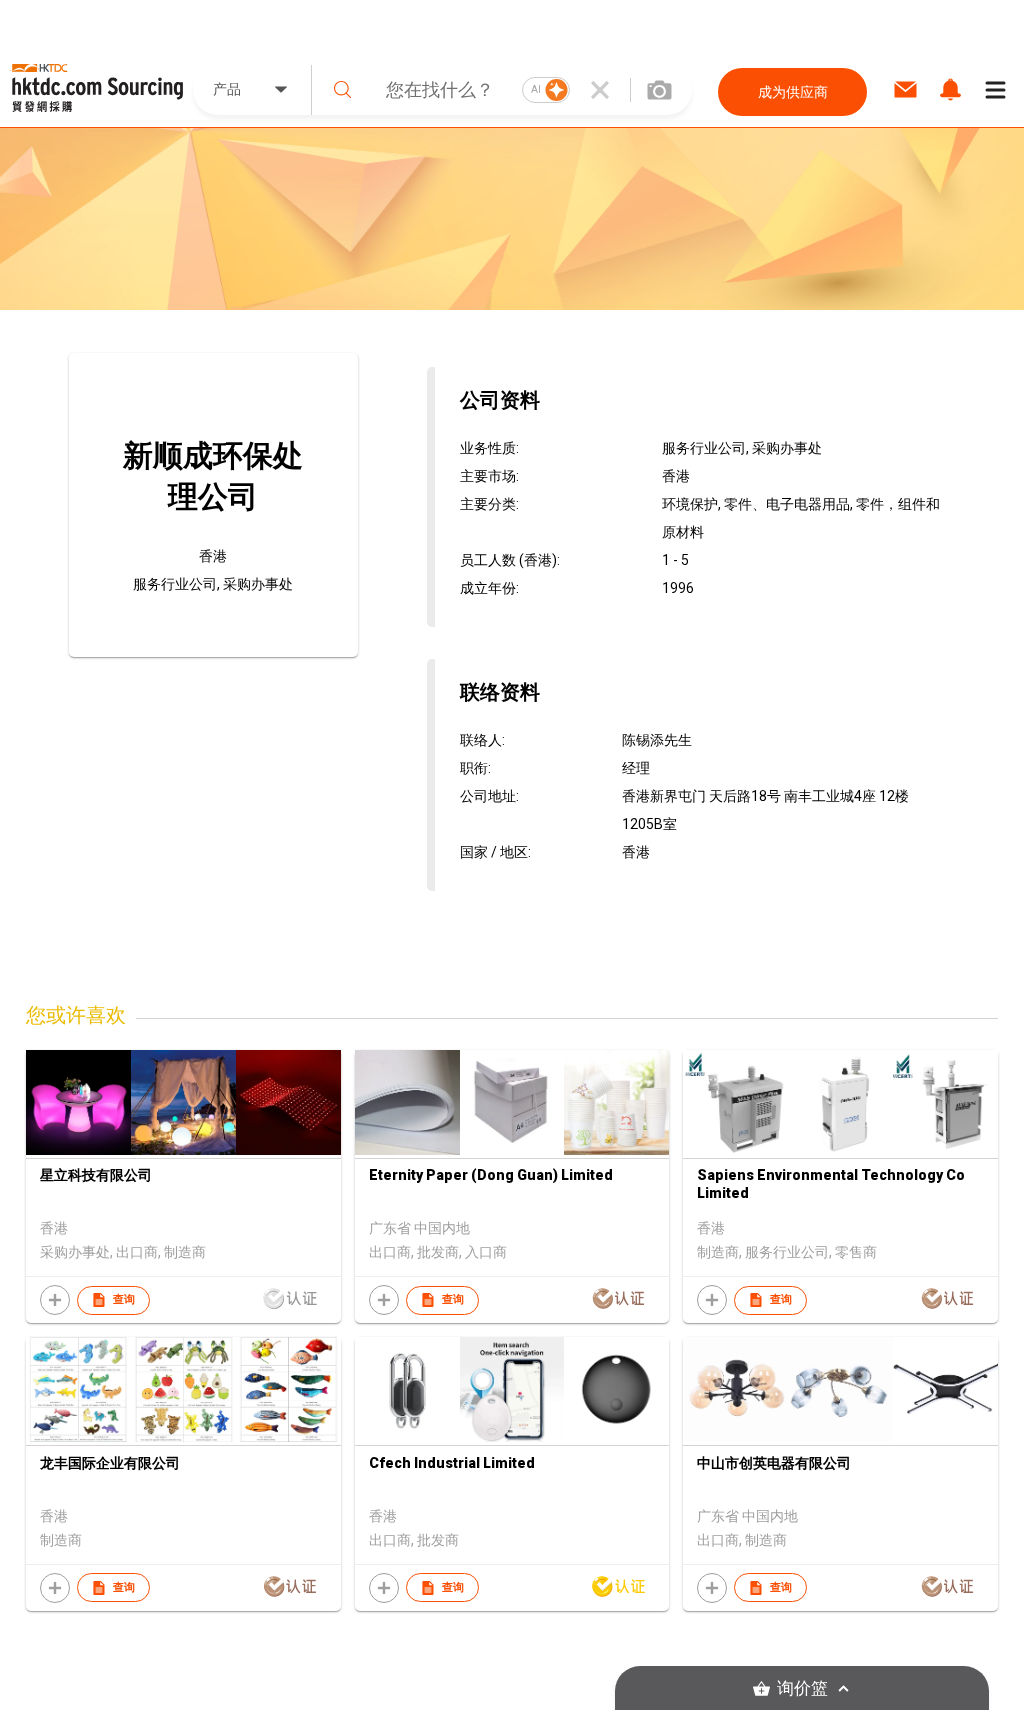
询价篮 (802, 1688)
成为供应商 (793, 92)
